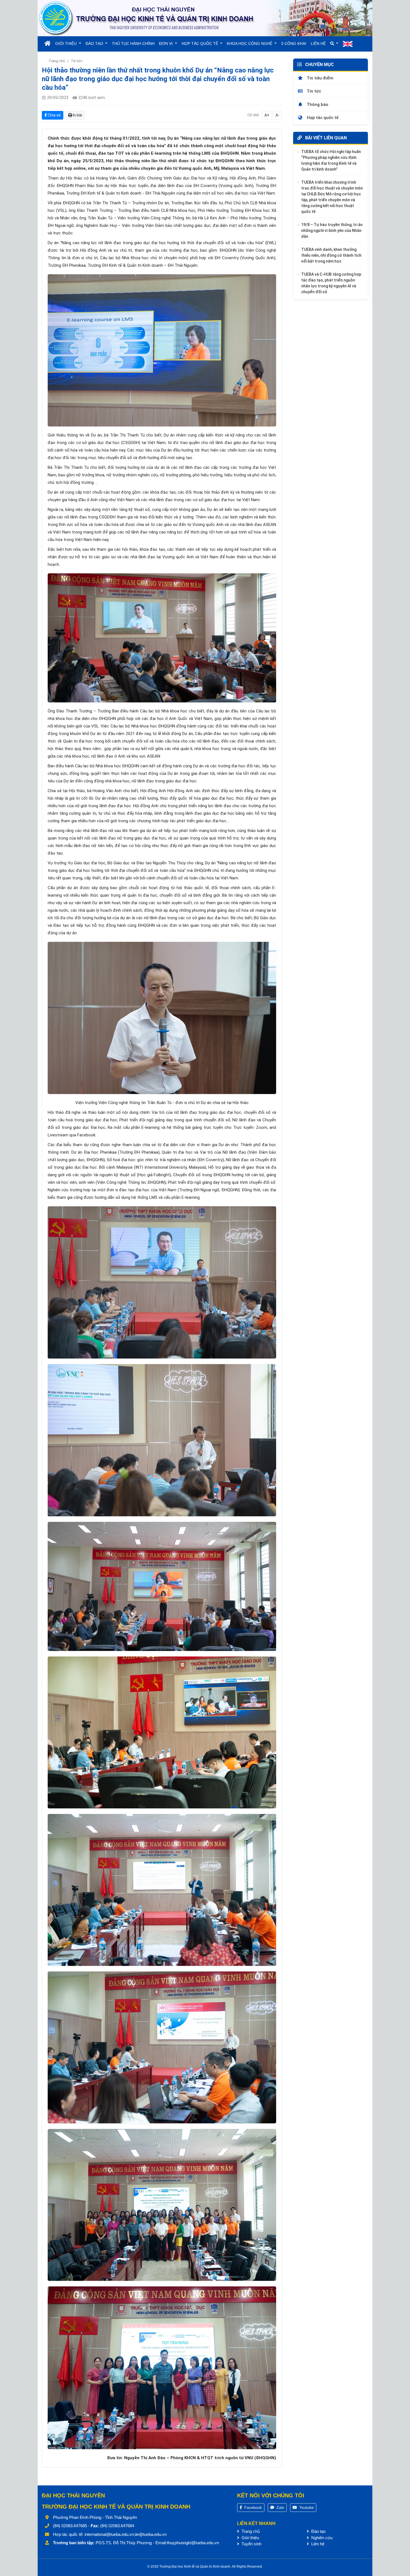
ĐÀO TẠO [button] (95, 43)
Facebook (253, 2507)
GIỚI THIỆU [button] (67, 43)
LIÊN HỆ (318, 43)
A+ (267, 115)
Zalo (280, 2507)
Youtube (306, 2507)
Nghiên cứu (321, 2538)
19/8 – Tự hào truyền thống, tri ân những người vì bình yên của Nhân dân (332, 230)
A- (278, 115)
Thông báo (317, 104)
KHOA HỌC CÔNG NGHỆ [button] (250, 43)
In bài (77, 115)
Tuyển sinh (251, 2544)
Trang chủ (57, 61)
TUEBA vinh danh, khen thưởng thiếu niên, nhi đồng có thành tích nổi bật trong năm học (331, 255)
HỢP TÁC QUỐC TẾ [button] (200, 43)
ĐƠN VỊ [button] (166, 43)
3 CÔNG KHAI (294, 43)
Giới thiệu (250, 2538)
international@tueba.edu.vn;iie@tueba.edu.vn (126, 2534)
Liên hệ (317, 2544)
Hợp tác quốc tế (322, 118)
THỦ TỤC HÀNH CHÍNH (133, 43)
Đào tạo (318, 2531)
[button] (334, 44)
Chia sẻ (54, 115)
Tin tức (77, 61)
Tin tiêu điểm (319, 78)
